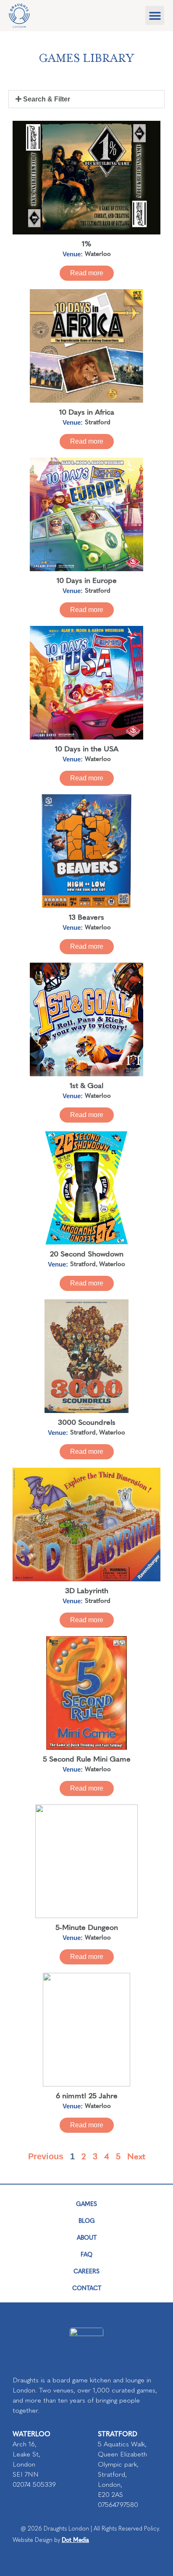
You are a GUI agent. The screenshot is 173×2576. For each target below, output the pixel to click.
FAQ (86, 2254)
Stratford (98, 422)
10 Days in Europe (87, 580)
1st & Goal (86, 1085)
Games (86, 2203)
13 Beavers (86, 917)
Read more (87, 273)
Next (136, 2156)
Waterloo (98, 253)
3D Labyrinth (87, 1590)
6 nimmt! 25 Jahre (87, 2095)
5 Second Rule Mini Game (87, 1758)
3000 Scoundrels (87, 1422)
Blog (87, 2220)
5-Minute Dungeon (87, 1927)
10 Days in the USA (87, 748)
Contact (87, 2288)
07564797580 (118, 2505)
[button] (155, 15)
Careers (86, 2271)
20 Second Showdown (87, 1253)
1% (87, 243)
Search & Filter (47, 99)
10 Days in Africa (87, 411)
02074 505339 (34, 2484)
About (87, 2237)
